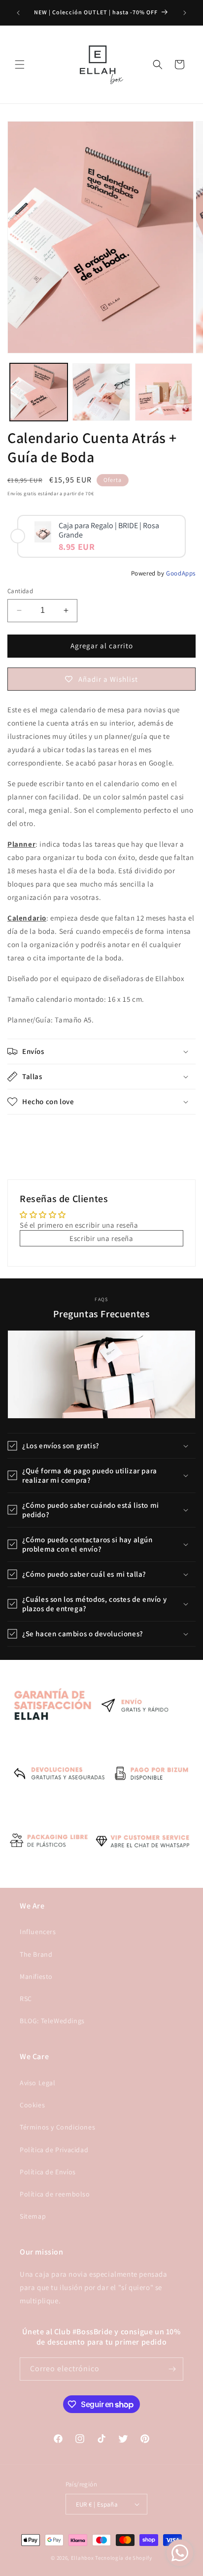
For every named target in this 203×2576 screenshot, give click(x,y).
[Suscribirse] (172, 2369)
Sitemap (33, 2216)
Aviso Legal (38, 2083)
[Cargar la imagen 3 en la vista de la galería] (164, 392)
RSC (26, 1999)
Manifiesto (36, 1976)
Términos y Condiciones (57, 2127)
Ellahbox (83, 2558)
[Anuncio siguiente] (185, 13)
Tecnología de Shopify (124, 2558)
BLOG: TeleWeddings (52, 2021)
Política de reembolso (55, 2194)
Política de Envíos (48, 2172)
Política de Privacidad (54, 2150)
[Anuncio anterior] (18, 13)
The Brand (36, 1954)
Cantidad (20, 591)
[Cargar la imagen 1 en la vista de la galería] (39, 392)
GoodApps (181, 573)
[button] (20, 64)
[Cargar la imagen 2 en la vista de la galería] (101, 392)
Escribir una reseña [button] (101, 1238)
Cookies (32, 2105)
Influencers (38, 1932)
